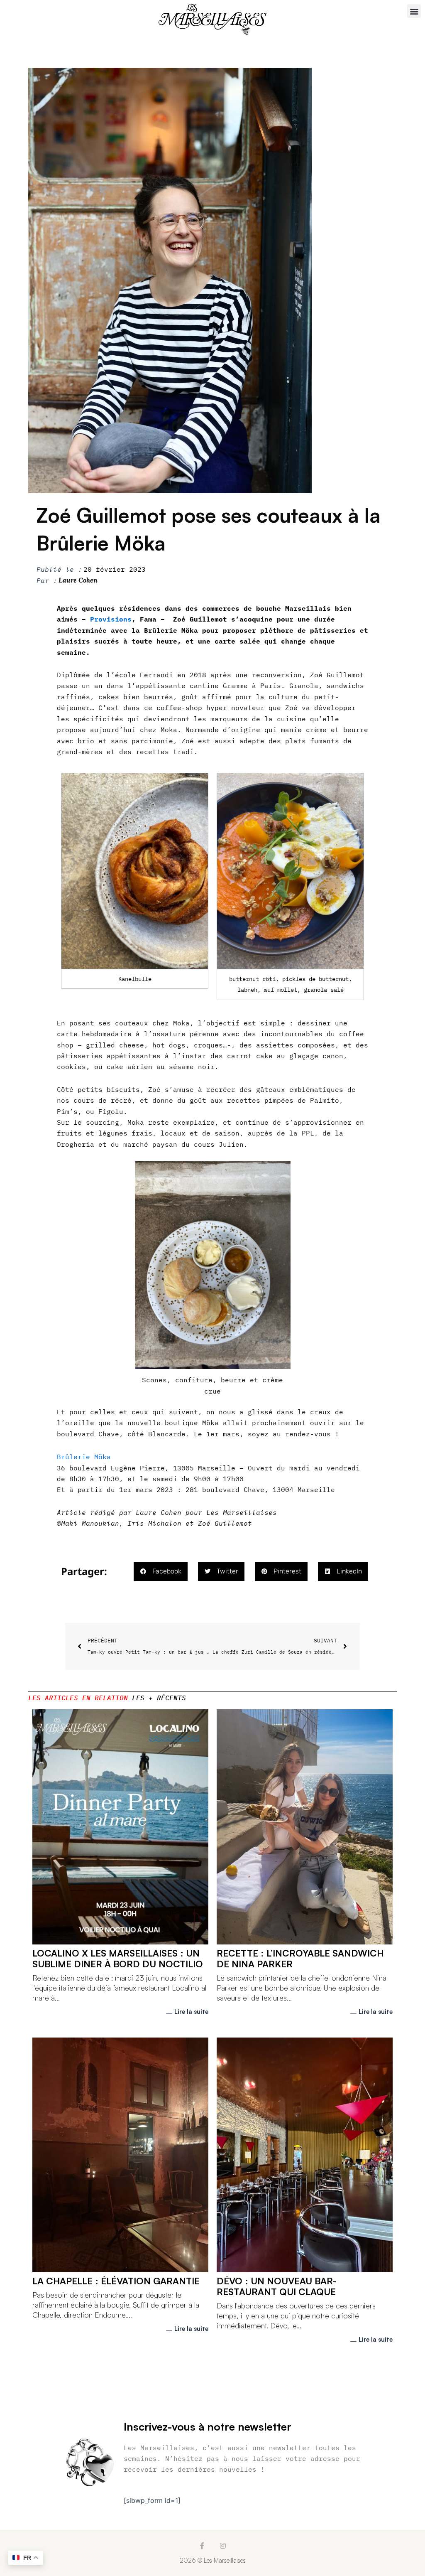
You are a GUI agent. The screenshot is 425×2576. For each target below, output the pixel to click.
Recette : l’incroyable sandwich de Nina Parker (300, 1958)
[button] (414, 11)
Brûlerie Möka (84, 1457)
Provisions (111, 619)
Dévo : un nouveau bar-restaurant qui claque (276, 2286)
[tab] (78, 1698)
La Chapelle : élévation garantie (116, 2281)
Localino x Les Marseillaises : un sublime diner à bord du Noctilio (118, 1958)
